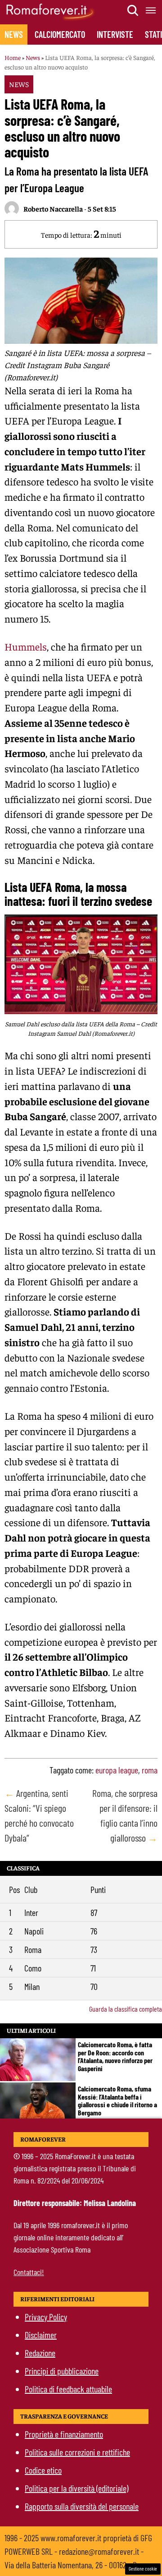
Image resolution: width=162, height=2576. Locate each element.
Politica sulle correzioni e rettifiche (77, 2452)
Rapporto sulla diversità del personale (82, 2506)
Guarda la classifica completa (126, 2009)
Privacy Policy (46, 2317)
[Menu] (151, 10)
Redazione (40, 2353)
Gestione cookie (143, 2569)
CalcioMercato (60, 34)
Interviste (115, 34)
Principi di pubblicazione (62, 2371)
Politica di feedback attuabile (68, 2389)
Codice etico (43, 2470)
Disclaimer (41, 2335)
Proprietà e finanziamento (64, 2434)
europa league (117, 1770)
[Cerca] (133, 10)
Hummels (26, 646)
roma (150, 1770)
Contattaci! (29, 2272)
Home (13, 57)
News (14, 34)
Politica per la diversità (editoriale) (76, 2488)
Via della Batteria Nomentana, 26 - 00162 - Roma (77, 2565)
